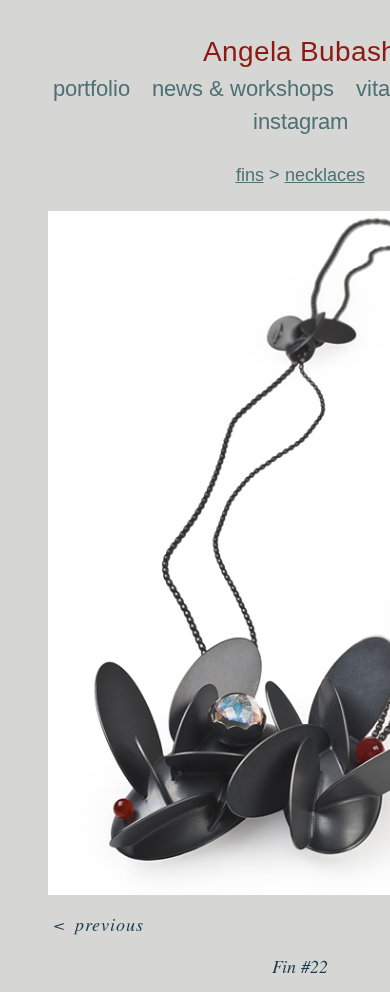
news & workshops (243, 88)
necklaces (325, 175)
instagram (300, 121)
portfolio (91, 88)
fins (250, 175)
